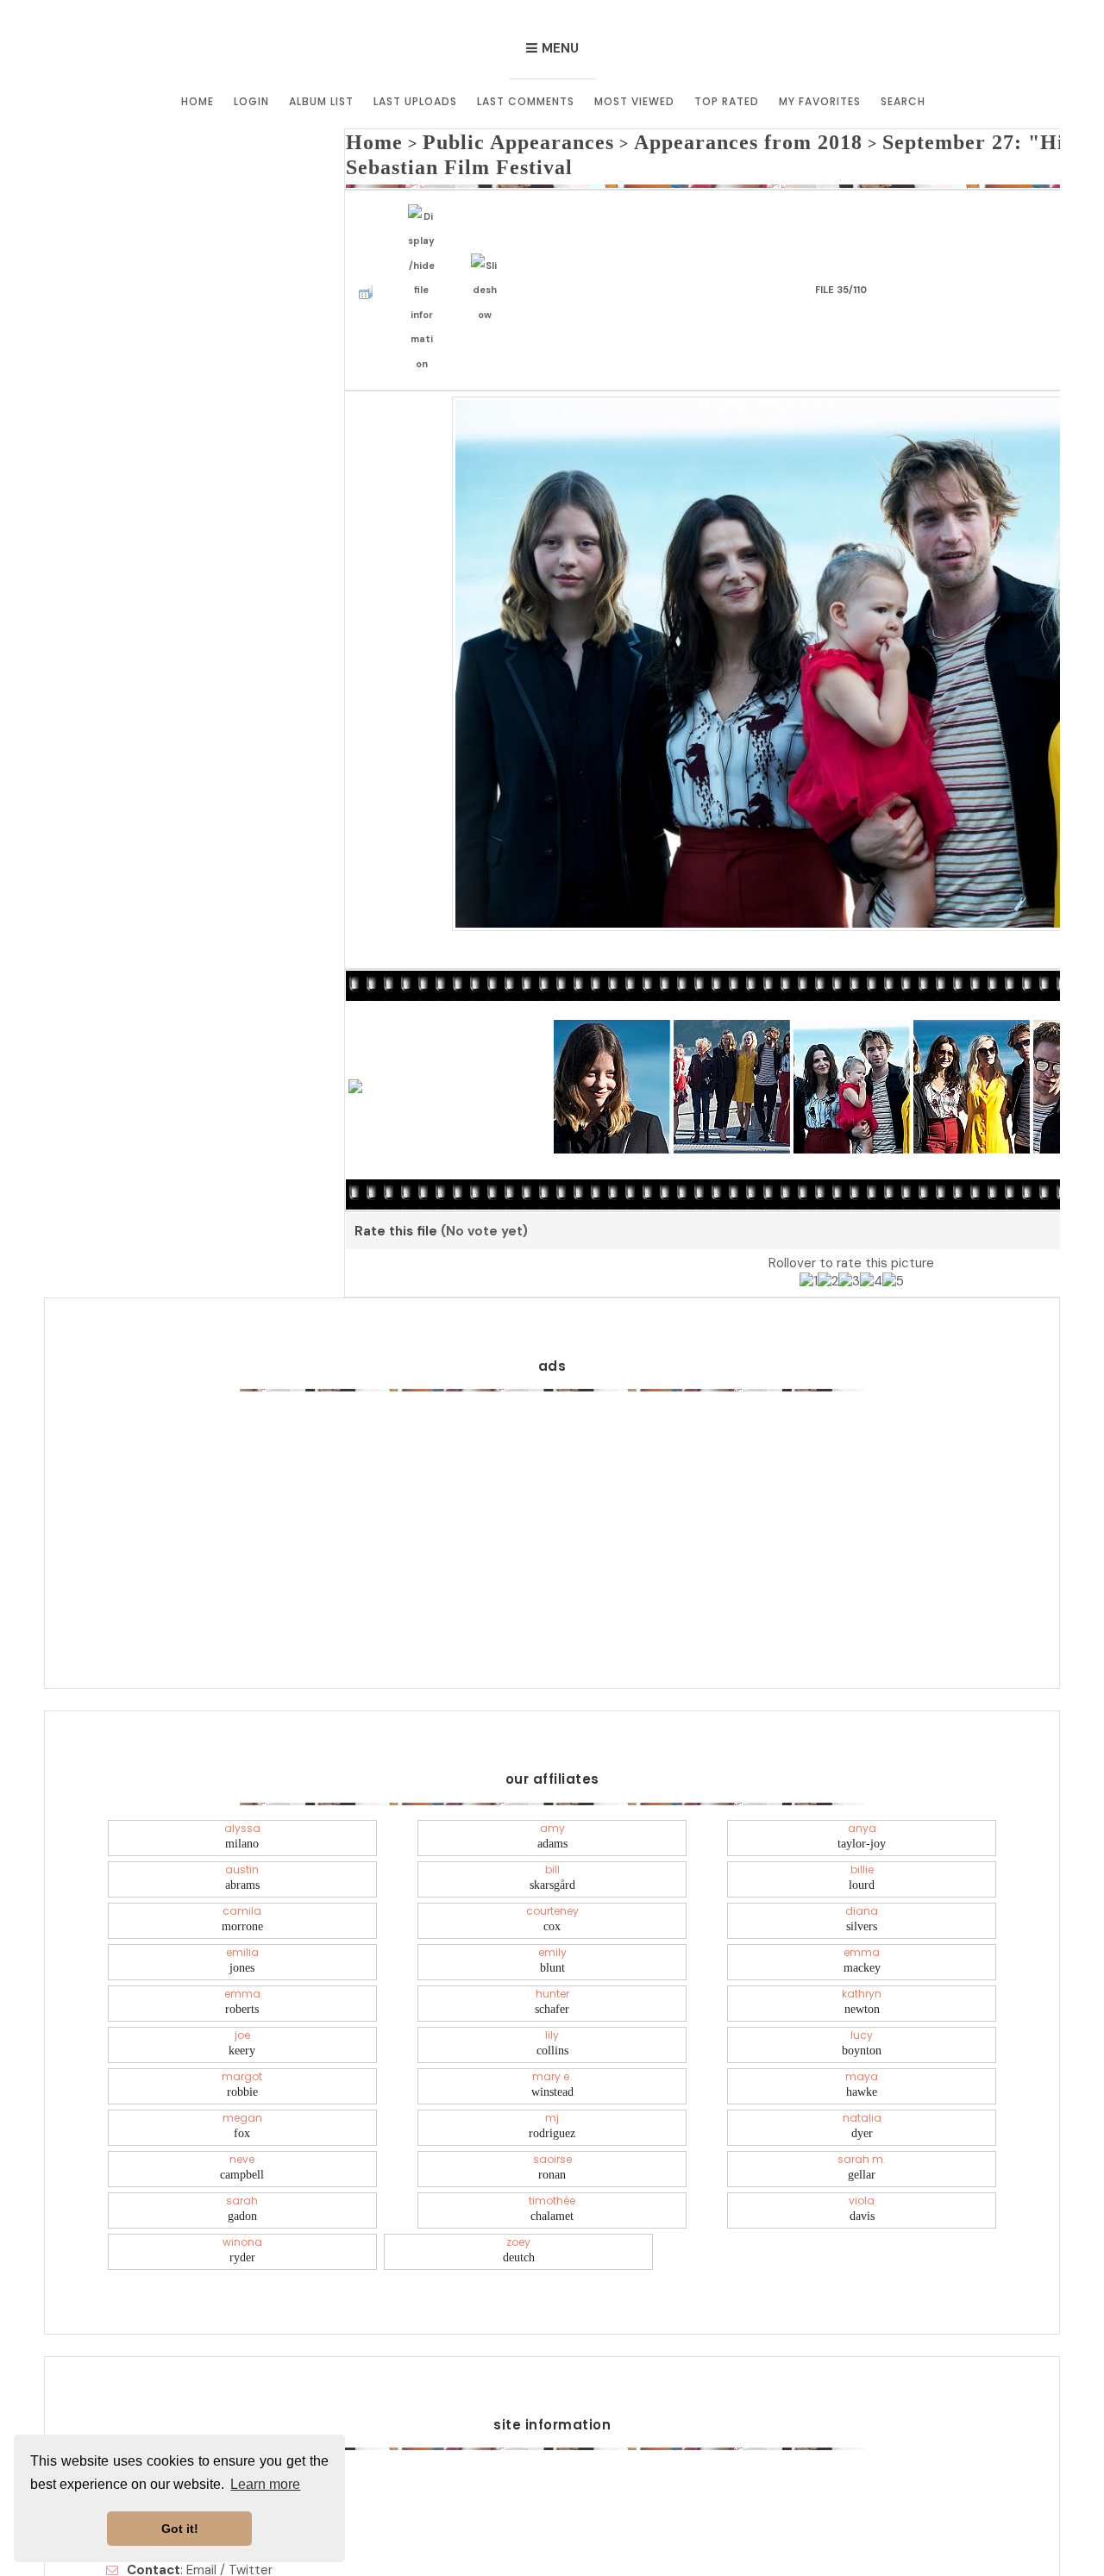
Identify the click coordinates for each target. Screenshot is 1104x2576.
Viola (862, 2141)
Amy (552, 1768)
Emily (552, 1892)
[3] (849, 1216)
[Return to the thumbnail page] (370, 238)
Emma (862, 1892)
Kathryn (862, 1934)
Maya (862, 2016)
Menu (560, 48)
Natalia (862, 2058)
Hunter (552, 1934)
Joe (242, 1975)
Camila (242, 1851)
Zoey (519, 2182)
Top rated (727, 101)
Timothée (552, 2141)
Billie (862, 1810)
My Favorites (820, 101)
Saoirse (552, 2099)
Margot (242, 2016)
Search (903, 101)
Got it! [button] (180, 2529)
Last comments (526, 101)
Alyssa (242, 1768)
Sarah (242, 2141)
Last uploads (415, 101)
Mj (552, 2058)
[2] (828, 1216)
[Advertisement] (552, 1446)
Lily (552, 1975)
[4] (871, 1216)
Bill (552, 1810)
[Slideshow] (489, 238)
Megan (242, 2058)
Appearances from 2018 (664, 139)
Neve (242, 2099)
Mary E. (552, 2016)
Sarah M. (862, 2099)
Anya (862, 1768)
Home (198, 101)
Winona (242, 2182)
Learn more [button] (265, 2484)
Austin (242, 1810)
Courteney (552, 1851)
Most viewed (634, 101)
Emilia (242, 1892)
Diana (862, 1851)
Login (251, 101)
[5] (893, 1216)
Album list (321, 101)
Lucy (862, 1975)
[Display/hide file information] (426, 239)
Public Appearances (483, 139)
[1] (809, 1216)
